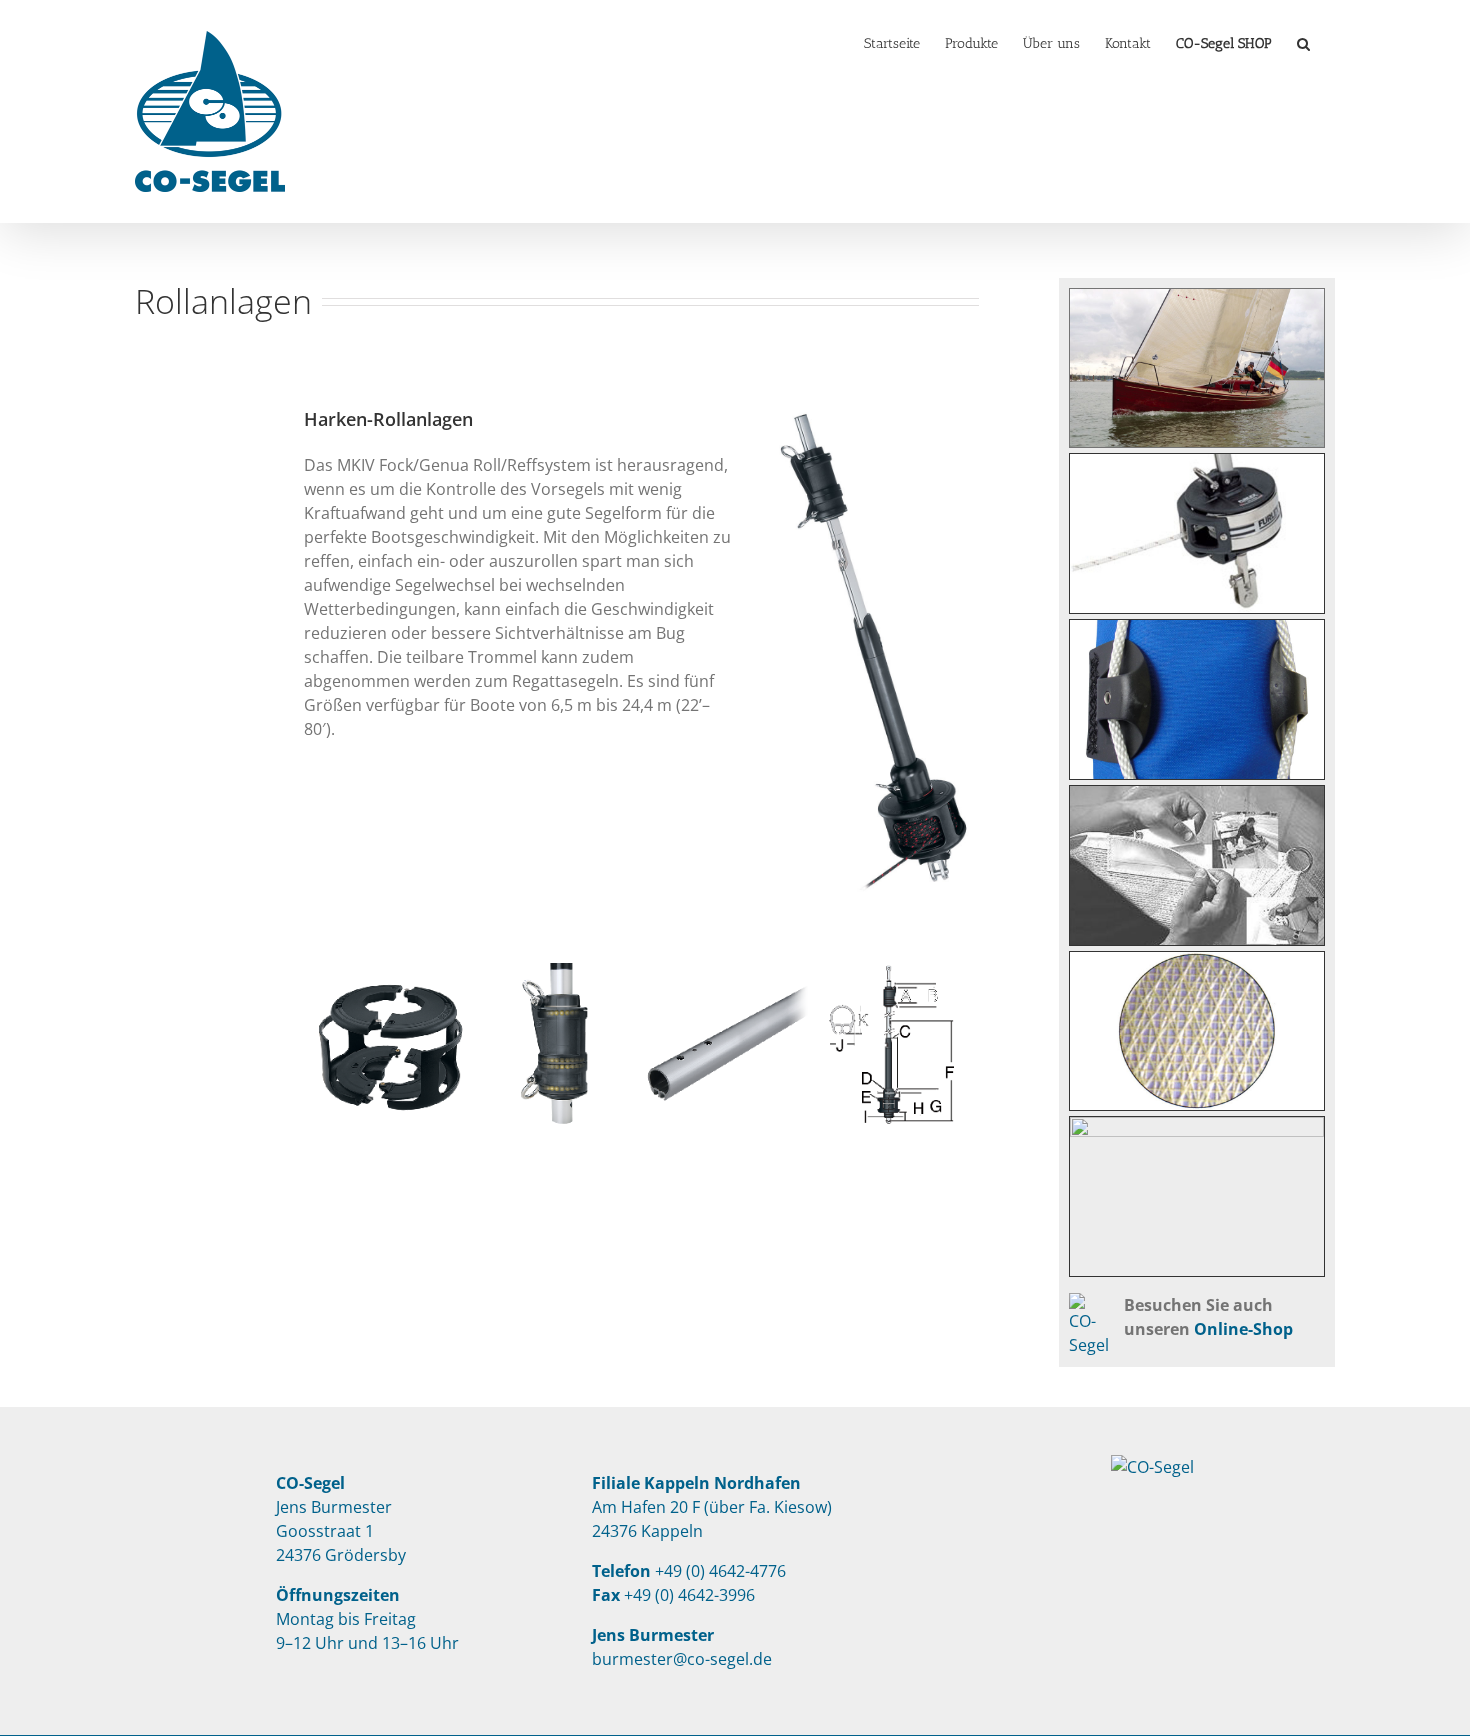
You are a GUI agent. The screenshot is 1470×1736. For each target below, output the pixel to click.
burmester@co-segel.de (682, 1659)
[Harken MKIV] (388, 975)
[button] (1303, 42)
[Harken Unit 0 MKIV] (871, 414)
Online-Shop (1243, 1329)
